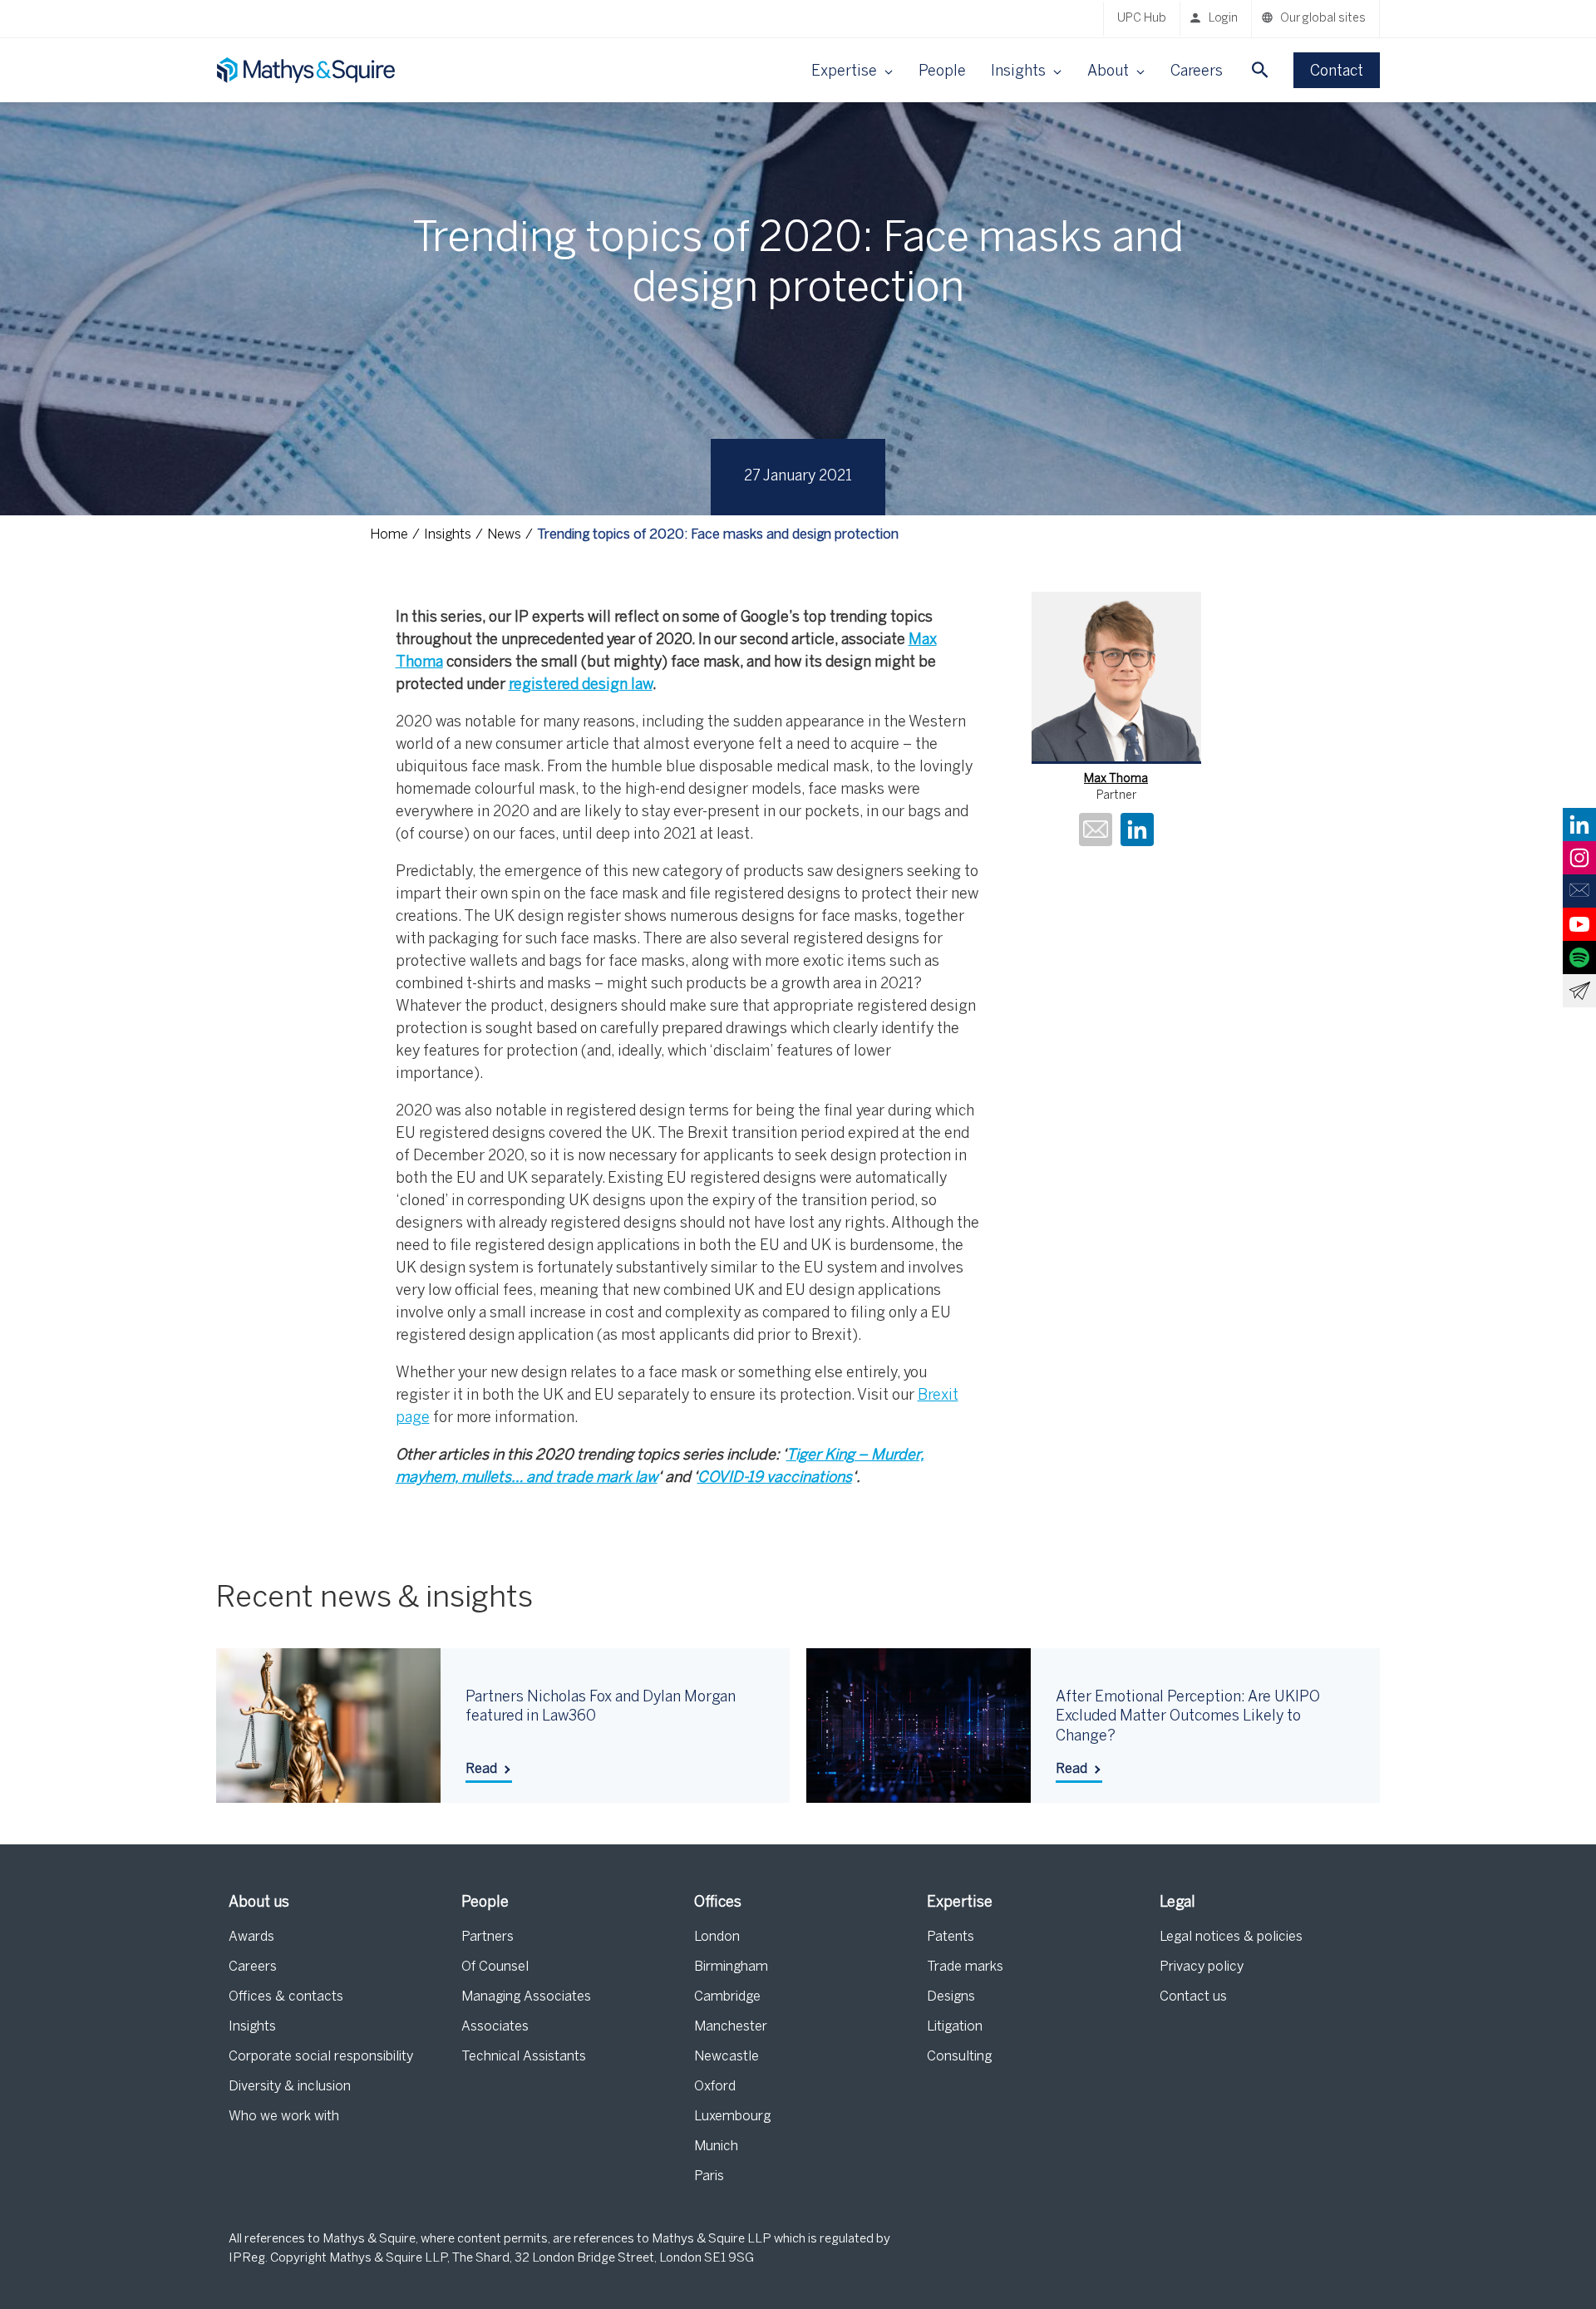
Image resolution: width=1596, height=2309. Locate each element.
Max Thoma (1116, 779)
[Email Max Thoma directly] (1096, 832)
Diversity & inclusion (290, 2087)
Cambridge (727, 1997)
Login (1223, 19)
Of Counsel (495, 1967)
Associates (495, 2027)
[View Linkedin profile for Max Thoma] (1137, 832)
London (717, 1937)
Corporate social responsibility (321, 2057)
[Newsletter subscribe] (1579, 991)
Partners (488, 1937)
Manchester (731, 2027)
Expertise (960, 1903)
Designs (951, 1997)
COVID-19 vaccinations (775, 1478)
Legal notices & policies (1231, 1937)
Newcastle (727, 2057)
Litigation (955, 2027)
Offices (718, 1903)
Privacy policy (1202, 1967)
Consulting (959, 2057)
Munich (716, 2147)
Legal (1177, 1903)
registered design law (581, 685)
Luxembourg (732, 2117)
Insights (252, 2027)
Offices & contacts (286, 1997)
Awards (251, 1937)
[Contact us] (1579, 891)
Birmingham (731, 1967)
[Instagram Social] (1579, 858)
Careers (1197, 72)
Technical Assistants (524, 2057)
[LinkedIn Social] (1579, 825)
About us (259, 1903)
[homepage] (308, 70)
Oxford (715, 2087)
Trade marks (965, 1967)
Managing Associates (526, 1997)
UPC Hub (1142, 19)
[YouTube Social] (1579, 924)
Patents (951, 1937)
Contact (1337, 72)
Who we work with (284, 2117)
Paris (709, 2176)
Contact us (1193, 1997)
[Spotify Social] (1579, 958)
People (942, 72)
